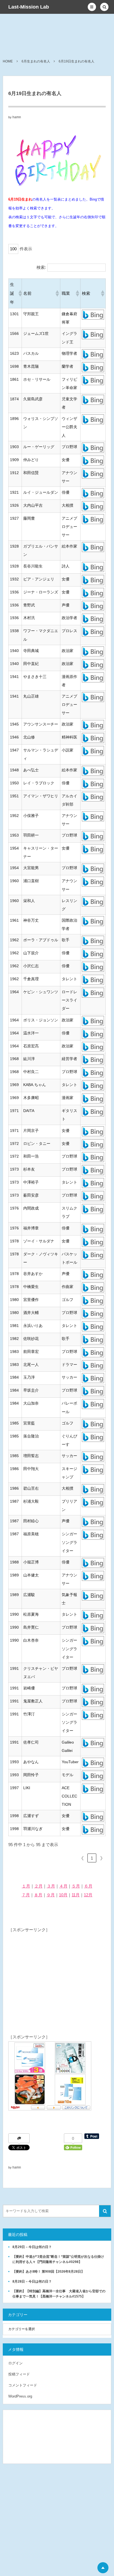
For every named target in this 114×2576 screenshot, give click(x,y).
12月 (88, 1895)
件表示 (26, 249)
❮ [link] (83, 1858)
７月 (26, 1895)
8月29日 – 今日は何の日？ (32, 2247)
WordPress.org (20, 2396)
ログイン (15, 2363)
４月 (63, 1886)
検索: (41, 267)
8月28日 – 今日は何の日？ (32, 2281)
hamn (17, 117)
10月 (63, 1895)
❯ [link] (101, 1858)
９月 (51, 1895)
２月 (38, 1886)
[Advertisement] (50, 1969)
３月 (51, 1886)
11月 (76, 1895)
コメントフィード (23, 2385)
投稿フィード (19, 2374)
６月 (88, 1886)
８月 (38, 1895)
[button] (92, 7)
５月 (76, 1886)
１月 (26, 1886)
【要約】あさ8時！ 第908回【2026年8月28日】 (48, 2272)
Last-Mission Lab (29, 7)
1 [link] (92, 1858)
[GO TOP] (103, 2568)
